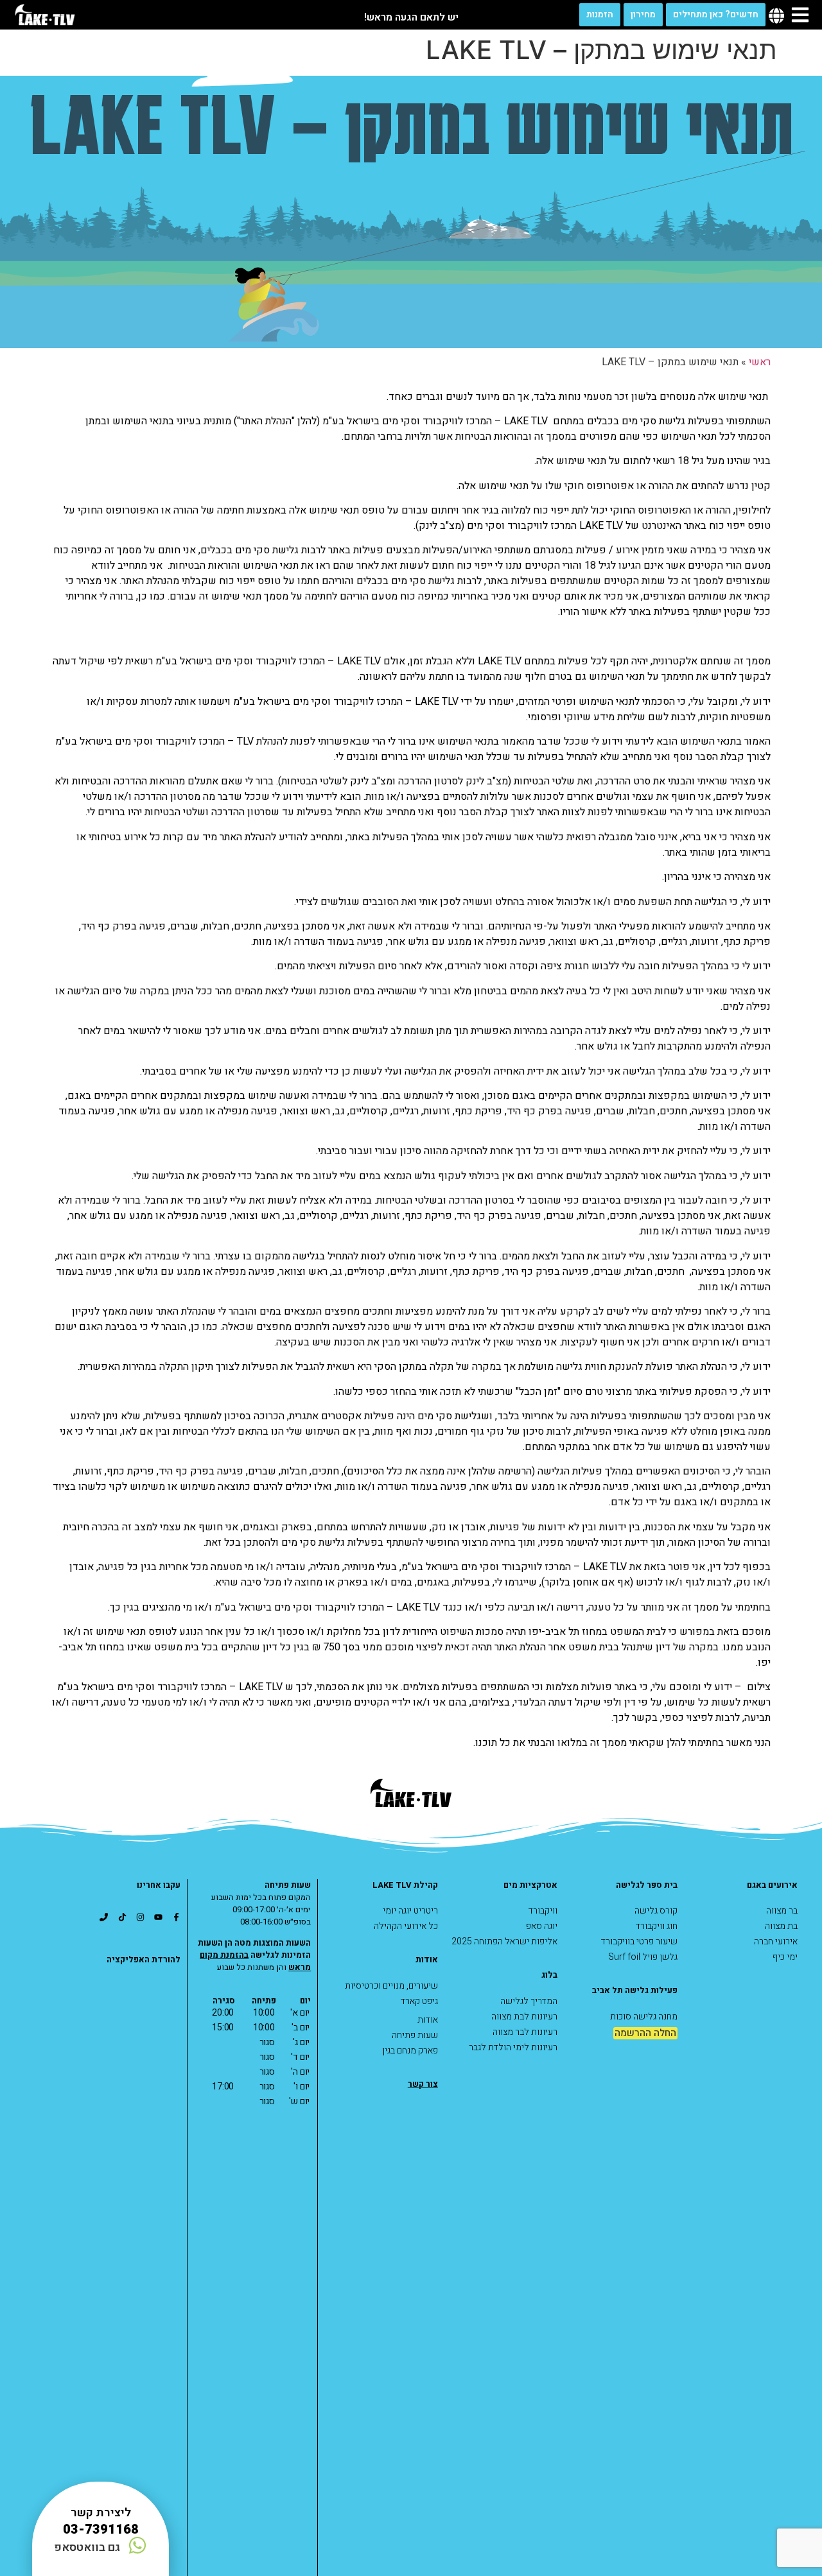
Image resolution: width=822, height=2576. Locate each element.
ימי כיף (785, 1957)
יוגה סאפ (542, 1926)
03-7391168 (101, 2529)
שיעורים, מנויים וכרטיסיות (391, 1986)
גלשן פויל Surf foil (643, 1957)
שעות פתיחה (415, 2035)
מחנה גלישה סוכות (644, 2017)
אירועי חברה (776, 1941)
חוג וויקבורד (657, 1926)
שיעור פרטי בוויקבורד (639, 1941)
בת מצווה (781, 1926)
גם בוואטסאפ (87, 2547)
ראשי (760, 362)
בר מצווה (782, 1911)
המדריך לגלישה (529, 2001)
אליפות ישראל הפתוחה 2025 (504, 1941)
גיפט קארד (419, 2001)
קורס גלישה (656, 1911)
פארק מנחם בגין (410, 2051)
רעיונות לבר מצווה (525, 2032)
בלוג (549, 1975)
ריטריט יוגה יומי (410, 1911)
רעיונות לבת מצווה (524, 2017)
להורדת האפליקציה (144, 1959)
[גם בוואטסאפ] (137, 2545)
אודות (428, 2020)
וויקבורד (543, 1911)
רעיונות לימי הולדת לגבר (513, 2047)
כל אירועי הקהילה (406, 1926)
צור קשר (423, 2084)
